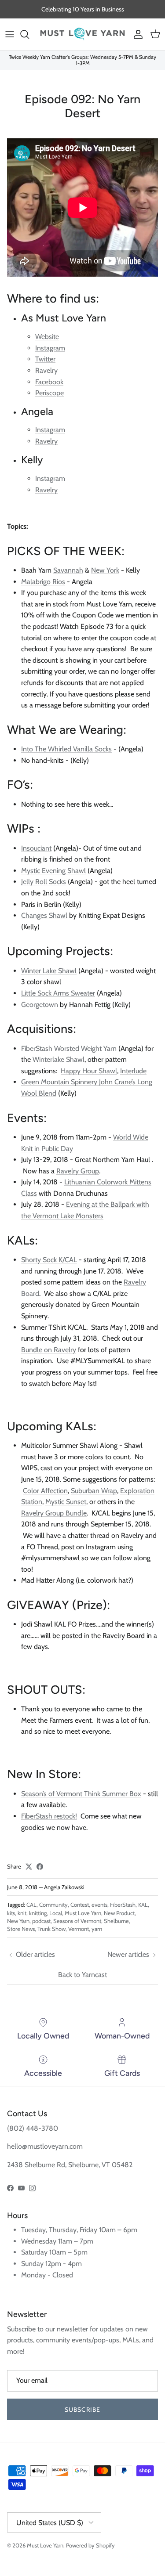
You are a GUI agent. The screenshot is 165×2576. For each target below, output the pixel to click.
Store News (21, 1929)
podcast (41, 1921)
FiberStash (123, 1905)
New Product (119, 1913)
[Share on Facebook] (40, 1867)
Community (53, 1905)
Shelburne (116, 1921)
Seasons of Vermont (77, 1921)
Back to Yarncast (82, 1975)
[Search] (29, 34)
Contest (80, 1905)
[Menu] (10, 34)
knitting (38, 1913)
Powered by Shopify (90, 2545)
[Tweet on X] (29, 1867)
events (99, 1905)
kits (11, 1913)
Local (56, 1913)
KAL (143, 1905)
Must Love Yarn (83, 1913)
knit (22, 1913)
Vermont (79, 1929)
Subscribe (82, 2410)
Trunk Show (51, 1929)
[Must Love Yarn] (82, 34)
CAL (31, 1905)
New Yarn (18, 1921)
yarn (97, 1929)
